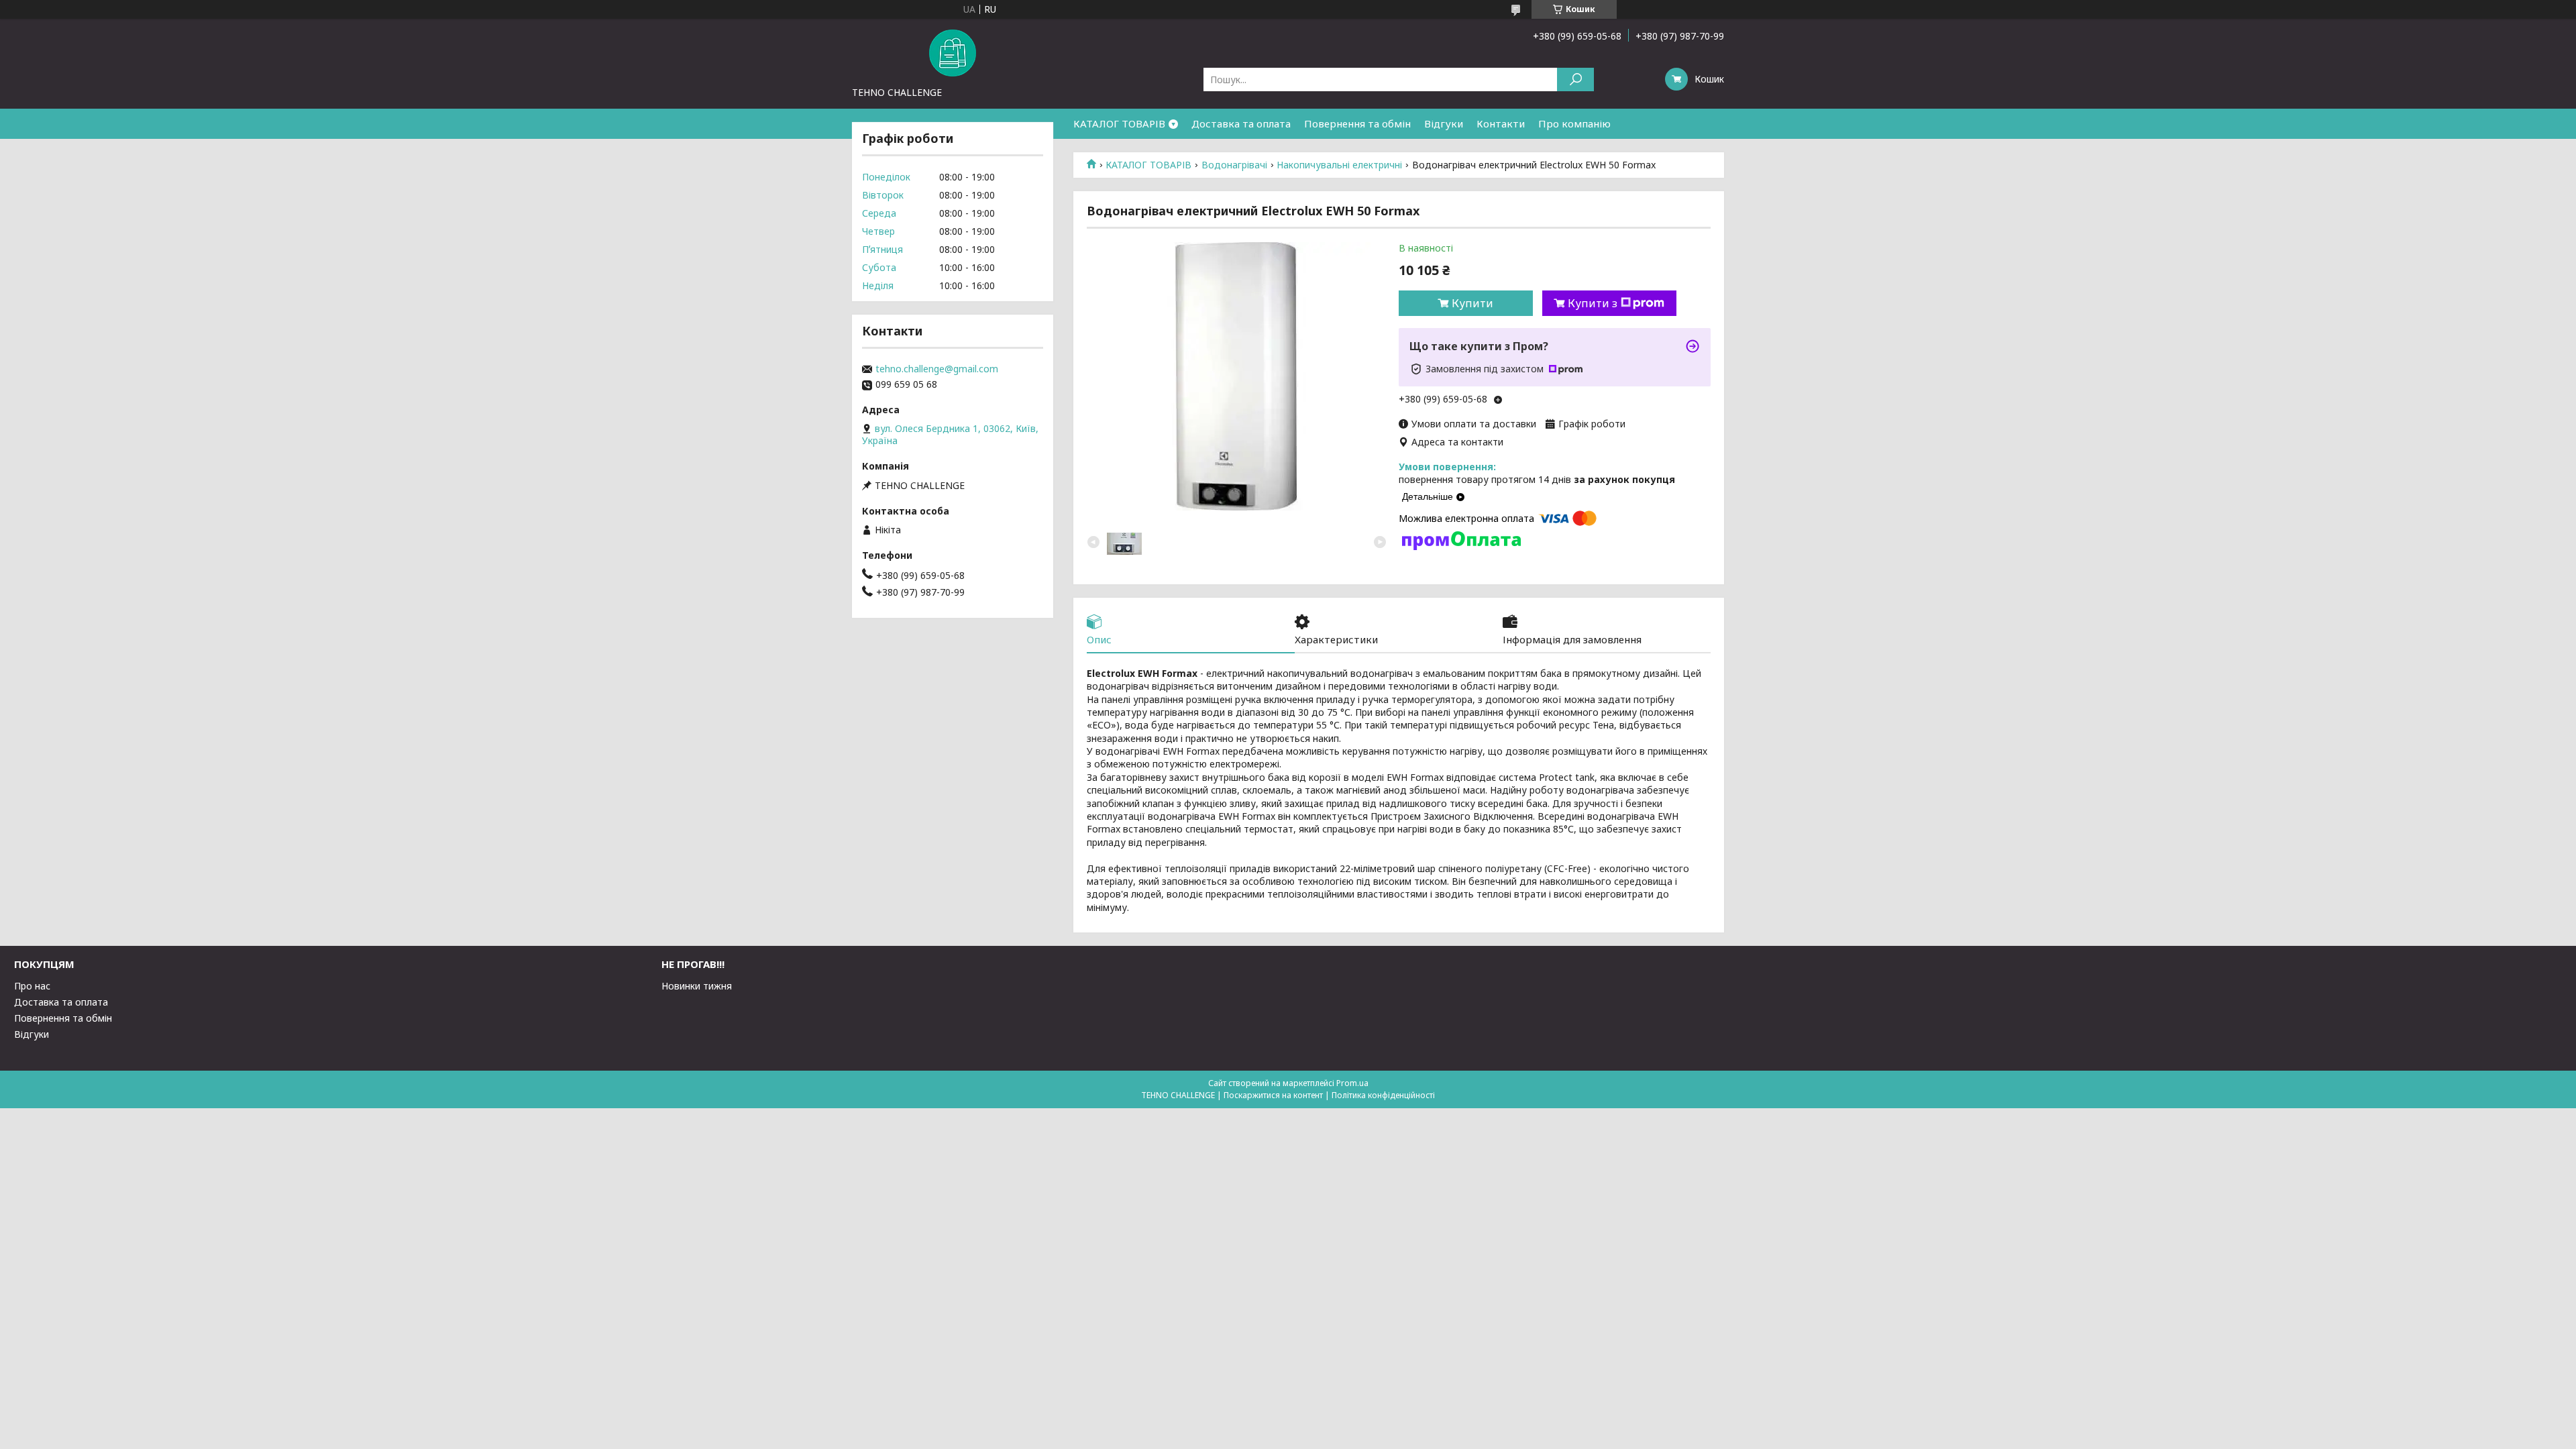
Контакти (1501, 123)
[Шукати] (1575, 79)
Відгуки (1444, 123)
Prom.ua (1352, 1083)
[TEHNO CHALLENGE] (953, 52)
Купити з (1593, 303)
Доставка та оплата (1241, 123)
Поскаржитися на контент (1273, 1095)
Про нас (32, 986)
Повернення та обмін (1357, 123)
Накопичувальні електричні (1339, 165)
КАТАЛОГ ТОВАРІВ (1119, 123)
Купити (1472, 303)
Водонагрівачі (1234, 165)
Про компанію (1574, 123)
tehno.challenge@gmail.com (937, 369)
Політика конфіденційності (1383, 1095)
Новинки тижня (697, 986)
